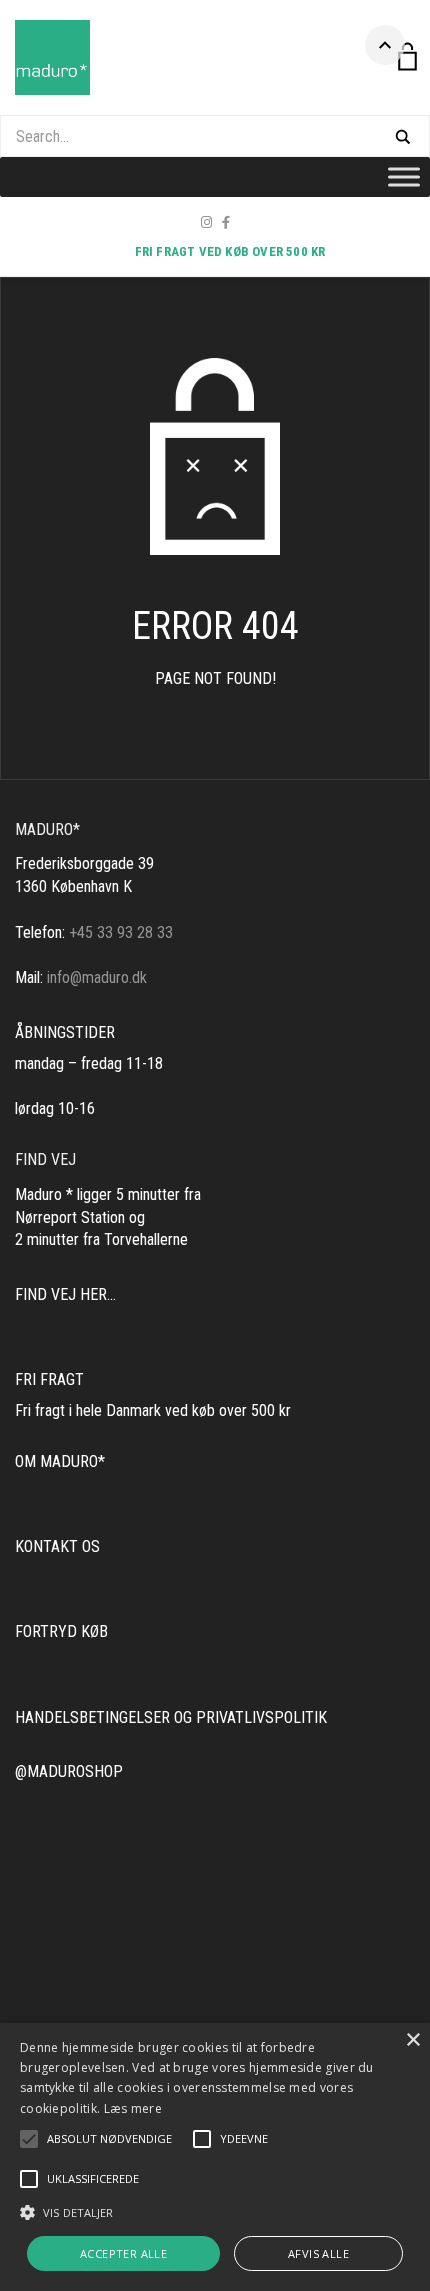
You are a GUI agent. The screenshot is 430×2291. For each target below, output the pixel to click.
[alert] (215, 2157)
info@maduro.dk (97, 977)
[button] (109, 2139)
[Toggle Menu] (404, 176)
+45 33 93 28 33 (121, 932)
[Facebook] (226, 222)
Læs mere (133, 2108)
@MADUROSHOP (69, 1771)
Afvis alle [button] (318, 2253)
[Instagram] (206, 222)
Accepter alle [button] (123, 2253)
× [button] (412, 2040)
